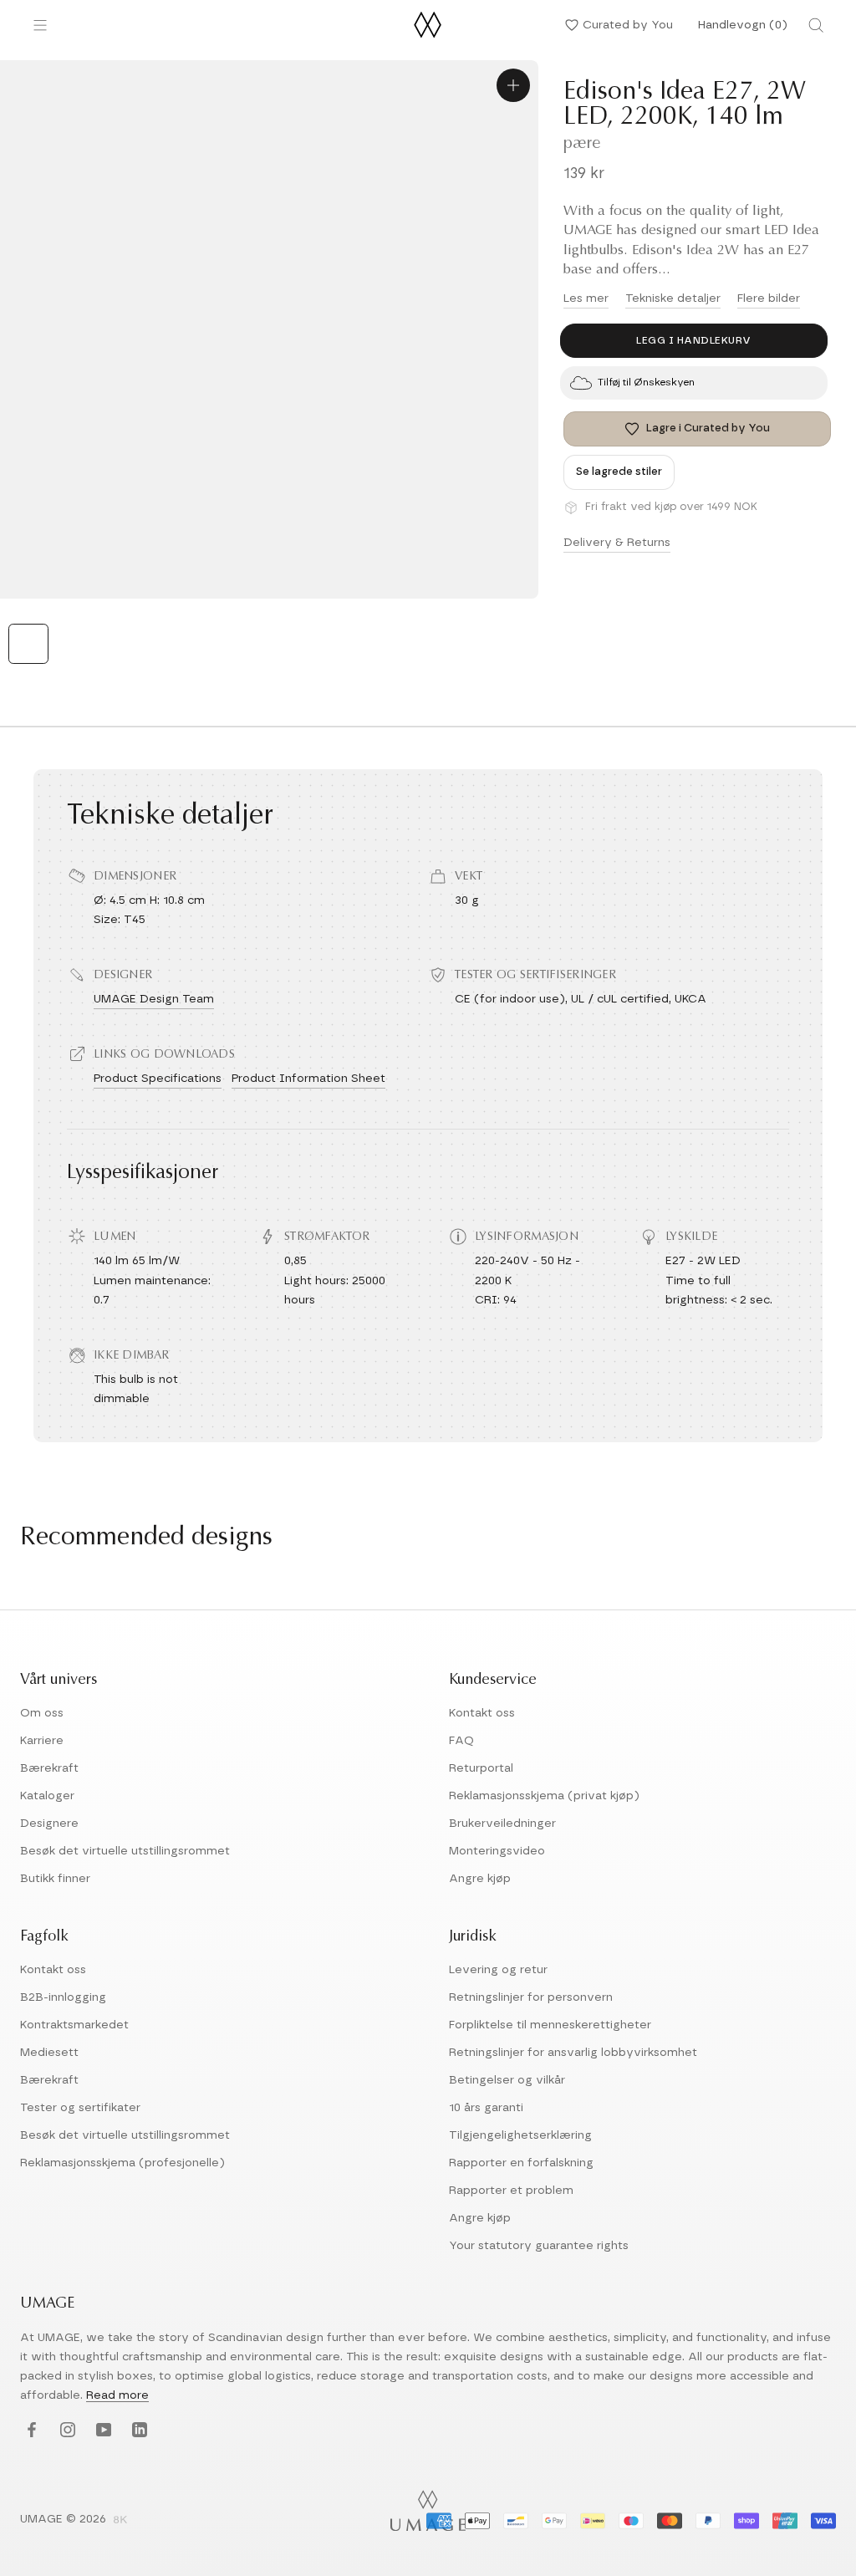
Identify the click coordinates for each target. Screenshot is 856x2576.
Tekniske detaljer (673, 298)
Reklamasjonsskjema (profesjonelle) (122, 2163)
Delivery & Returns (617, 543)
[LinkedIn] (138, 2430)
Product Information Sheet (308, 1079)
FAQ (461, 1741)
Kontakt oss (482, 1713)
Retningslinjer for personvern (531, 1997)
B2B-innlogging (63, 1997)
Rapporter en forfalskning (521, 2163)
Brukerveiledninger (502, 1824)
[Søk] (816, 25)
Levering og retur (498, 1970)
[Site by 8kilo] (120, 2521)
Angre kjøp (480, 1879)
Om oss (42, 1713)
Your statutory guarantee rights (539, 2246)
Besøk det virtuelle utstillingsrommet (125, 1851)
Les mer (586, 298)
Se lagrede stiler (619, 472)
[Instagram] (66, 2430)
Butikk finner (55, 1879)
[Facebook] (30, 2430)
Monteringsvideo (497, 1851)
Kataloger (47, 1796)
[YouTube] (102, 2430)
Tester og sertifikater (80, 2108)
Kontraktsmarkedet (74, 2025)
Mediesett (49, 2053)
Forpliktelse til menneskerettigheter (550, 2025)
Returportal (481, 1768)
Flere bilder (769, 298)
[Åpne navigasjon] (40, 25)
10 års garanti (486, 2108)
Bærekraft (49, 1768)
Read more (117, 2395)
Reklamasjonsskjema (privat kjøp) (544, 1796)
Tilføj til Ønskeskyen (646, 382)
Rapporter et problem (511, 2191)
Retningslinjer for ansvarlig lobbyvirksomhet (573, 2053)
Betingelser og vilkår (507, 2080)
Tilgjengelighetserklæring (520, 2135)
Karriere (42, 1741)
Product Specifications (158, 1079)
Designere (49, 1824)
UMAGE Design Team (154, 999)
